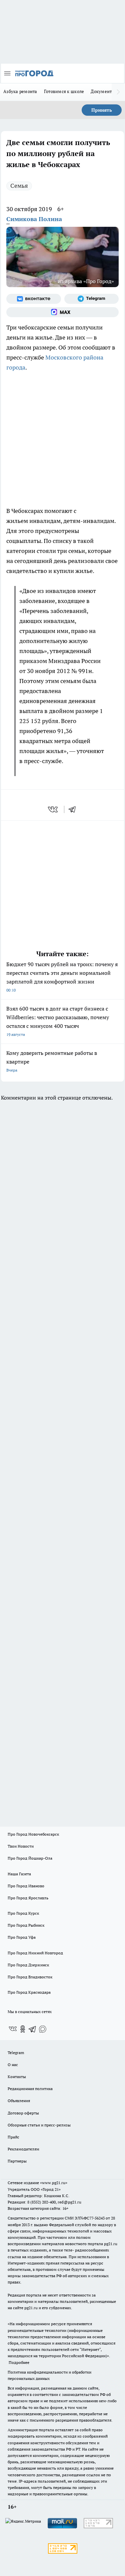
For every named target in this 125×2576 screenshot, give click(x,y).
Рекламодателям (23, 2149)
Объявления (19, 2101)
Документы (103, 91)
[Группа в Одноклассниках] (23, 2029)
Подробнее (19, 2362)
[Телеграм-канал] (92, 299)
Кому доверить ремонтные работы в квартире (52, 1061)
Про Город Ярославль (28, 1898)
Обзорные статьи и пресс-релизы (39, 2125)
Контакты (17, 2077)
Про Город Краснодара (29, 1992)
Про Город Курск (23, 1913)
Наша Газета (19, 1874)
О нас (13, 2065)
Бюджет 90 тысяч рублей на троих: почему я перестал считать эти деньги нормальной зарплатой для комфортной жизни (62, 977)
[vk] (53, 809)
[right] (118, 92)
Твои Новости (21, 1846)
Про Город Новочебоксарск (33, 1834)
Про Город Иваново (26, 1886)
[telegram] (74, 809)
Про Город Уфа (22, 1937)
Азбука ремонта (20, 91)
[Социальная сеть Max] (62, 312)
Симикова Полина (34, 219)
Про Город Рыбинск (26, 1925)
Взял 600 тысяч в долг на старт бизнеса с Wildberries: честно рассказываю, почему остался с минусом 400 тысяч (58, 1021)
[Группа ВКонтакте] (34, 299)
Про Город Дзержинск (28, 1965)
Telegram (16, 2053)
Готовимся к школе (64, 91)
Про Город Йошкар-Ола (30, 1858)
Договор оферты (23, 2113)
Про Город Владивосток (30, 1977)
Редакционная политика (30, 2089)
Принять (102, 110)
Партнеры (17, 2161)
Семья (19, 186)
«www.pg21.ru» (54, 2183)
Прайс (13, 2137)
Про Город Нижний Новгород (35, 1953)
